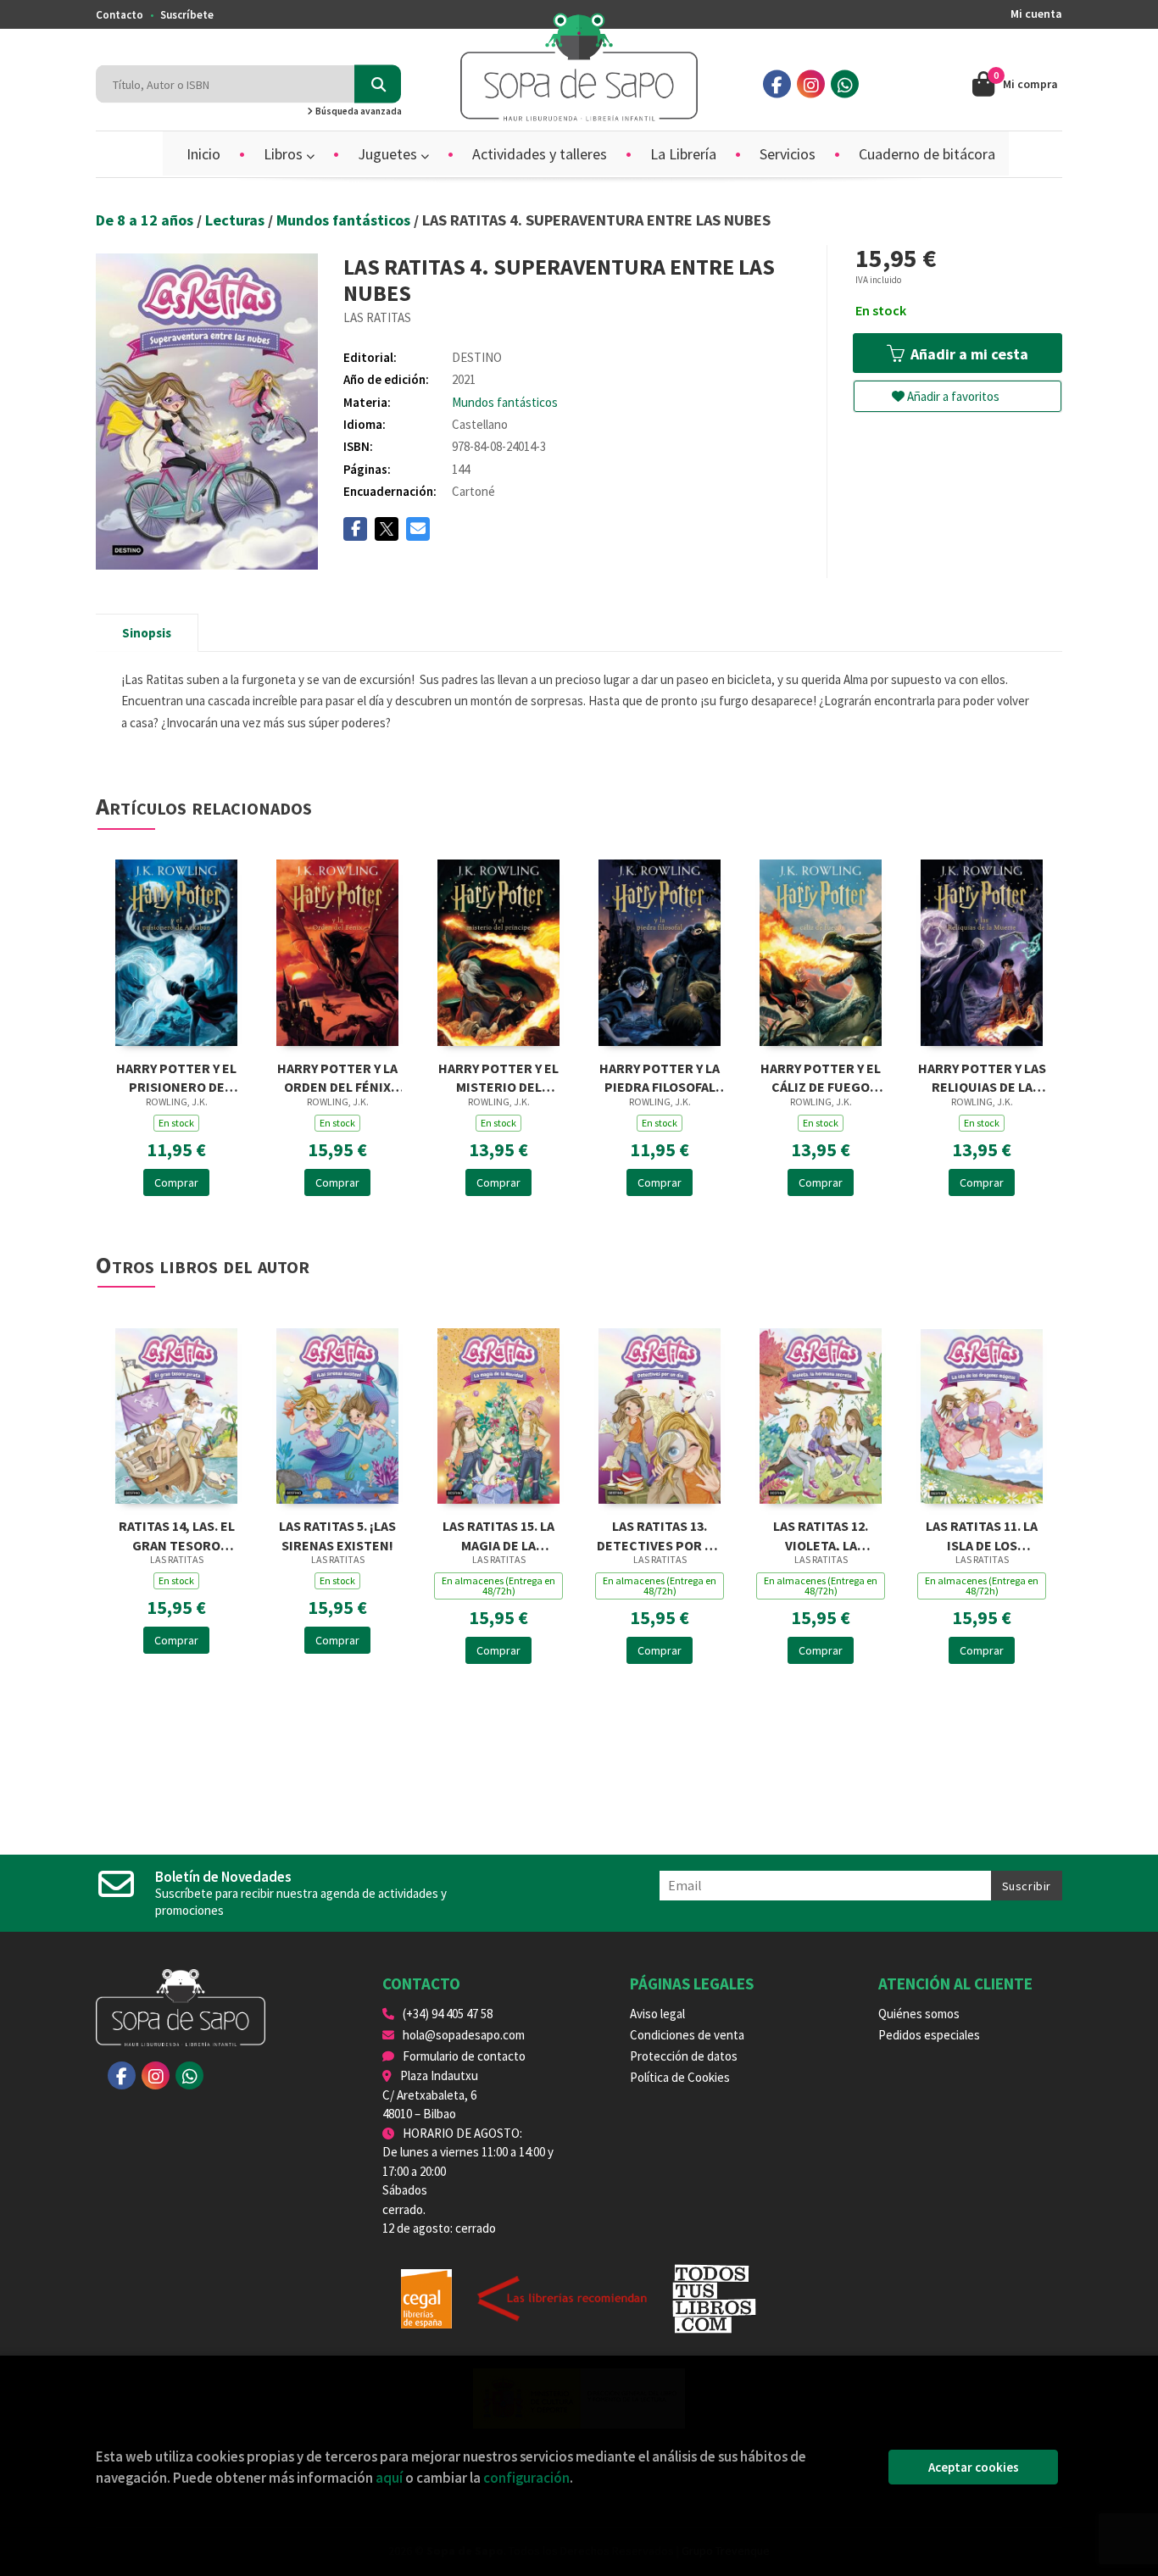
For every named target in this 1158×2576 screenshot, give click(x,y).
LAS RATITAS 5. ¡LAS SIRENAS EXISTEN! (337, 1534)
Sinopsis (147, 633)
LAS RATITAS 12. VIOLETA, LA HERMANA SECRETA (821, 1534)
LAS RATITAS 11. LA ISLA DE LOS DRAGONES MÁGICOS (982, 1534)
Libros (285, 154)
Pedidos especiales (929, 2035)
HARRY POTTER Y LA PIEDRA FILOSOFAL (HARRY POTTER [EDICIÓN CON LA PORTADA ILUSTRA (660, 1076)
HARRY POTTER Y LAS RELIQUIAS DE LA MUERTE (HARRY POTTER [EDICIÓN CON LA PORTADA (982, 1076)
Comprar (176, 1182)
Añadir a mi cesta (968, 354)
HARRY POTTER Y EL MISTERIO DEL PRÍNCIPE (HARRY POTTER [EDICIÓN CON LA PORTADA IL (498, 1076)
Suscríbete (187, 15)
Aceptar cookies (974, 2467)
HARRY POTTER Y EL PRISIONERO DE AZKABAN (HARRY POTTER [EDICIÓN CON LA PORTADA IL (176, 1076)
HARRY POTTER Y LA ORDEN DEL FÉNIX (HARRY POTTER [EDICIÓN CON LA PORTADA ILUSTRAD (337, 1076)
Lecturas (237, 220)
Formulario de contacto (464, 2056)
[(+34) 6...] (845, 84)
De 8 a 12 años (146, 220)
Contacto (120, 15)
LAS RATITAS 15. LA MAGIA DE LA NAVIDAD (498, 1534)
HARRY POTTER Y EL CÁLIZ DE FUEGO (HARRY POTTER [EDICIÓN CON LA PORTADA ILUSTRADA (821, 1076)
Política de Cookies (680, 2077)
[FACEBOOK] (777, 84)
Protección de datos (684, 2056)
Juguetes (389, 154)
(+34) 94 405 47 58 (448, 2014)
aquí (389, 2478)
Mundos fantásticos (345, 220)
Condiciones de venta (687, 2035)
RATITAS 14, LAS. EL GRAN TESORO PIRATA (177, 1534)
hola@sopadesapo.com (464, 2035)
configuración (526, 2478)
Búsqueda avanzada (358, 111)
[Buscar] (378, 84)
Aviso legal (657, 2014)
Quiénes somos (919, 2014)
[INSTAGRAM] (811, 84)
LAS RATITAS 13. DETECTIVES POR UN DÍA (660, 1534)
